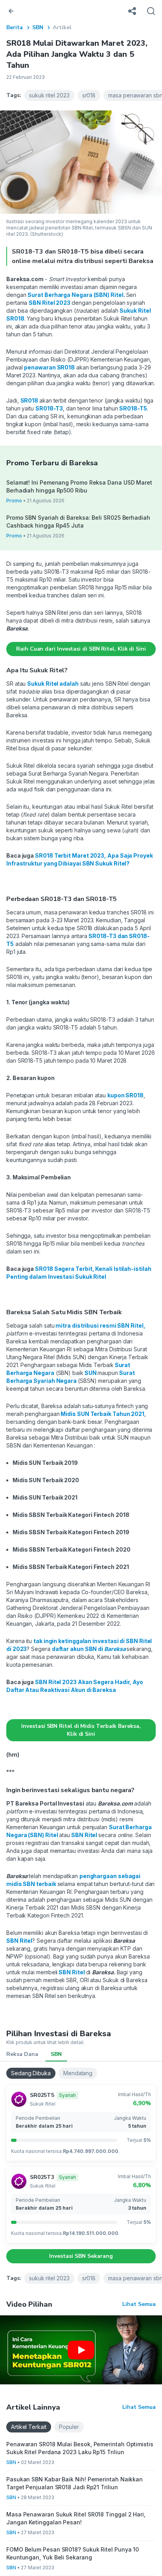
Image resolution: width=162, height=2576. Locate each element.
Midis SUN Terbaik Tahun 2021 (102, 1414)
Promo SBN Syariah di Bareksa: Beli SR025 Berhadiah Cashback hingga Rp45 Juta (78, 521)
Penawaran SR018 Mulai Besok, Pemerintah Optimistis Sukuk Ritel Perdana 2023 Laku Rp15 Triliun (80, 2448)
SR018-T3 (49, 408)
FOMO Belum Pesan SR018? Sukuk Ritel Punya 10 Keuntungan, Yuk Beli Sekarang (73, 2553)
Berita (15, 27)
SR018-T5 (133, 408)
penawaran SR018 (49, 367)
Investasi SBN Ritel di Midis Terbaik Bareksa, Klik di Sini (81, 1730)
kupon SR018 (125, 1095)
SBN (38, 27)
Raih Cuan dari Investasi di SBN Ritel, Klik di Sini (81, 649)
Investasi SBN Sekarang (81, 2256)
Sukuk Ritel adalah (53, 684)
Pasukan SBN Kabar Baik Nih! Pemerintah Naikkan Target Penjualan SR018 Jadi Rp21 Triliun (75, 2483)
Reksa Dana (22, 2054)
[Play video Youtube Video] (81, 2350)
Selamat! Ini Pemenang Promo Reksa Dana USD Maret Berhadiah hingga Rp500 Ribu (79, 486)
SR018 (30, 400)
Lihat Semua (139, 2304)
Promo (14, 501)
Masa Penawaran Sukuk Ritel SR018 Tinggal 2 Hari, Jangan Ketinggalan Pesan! (76, 2518)
